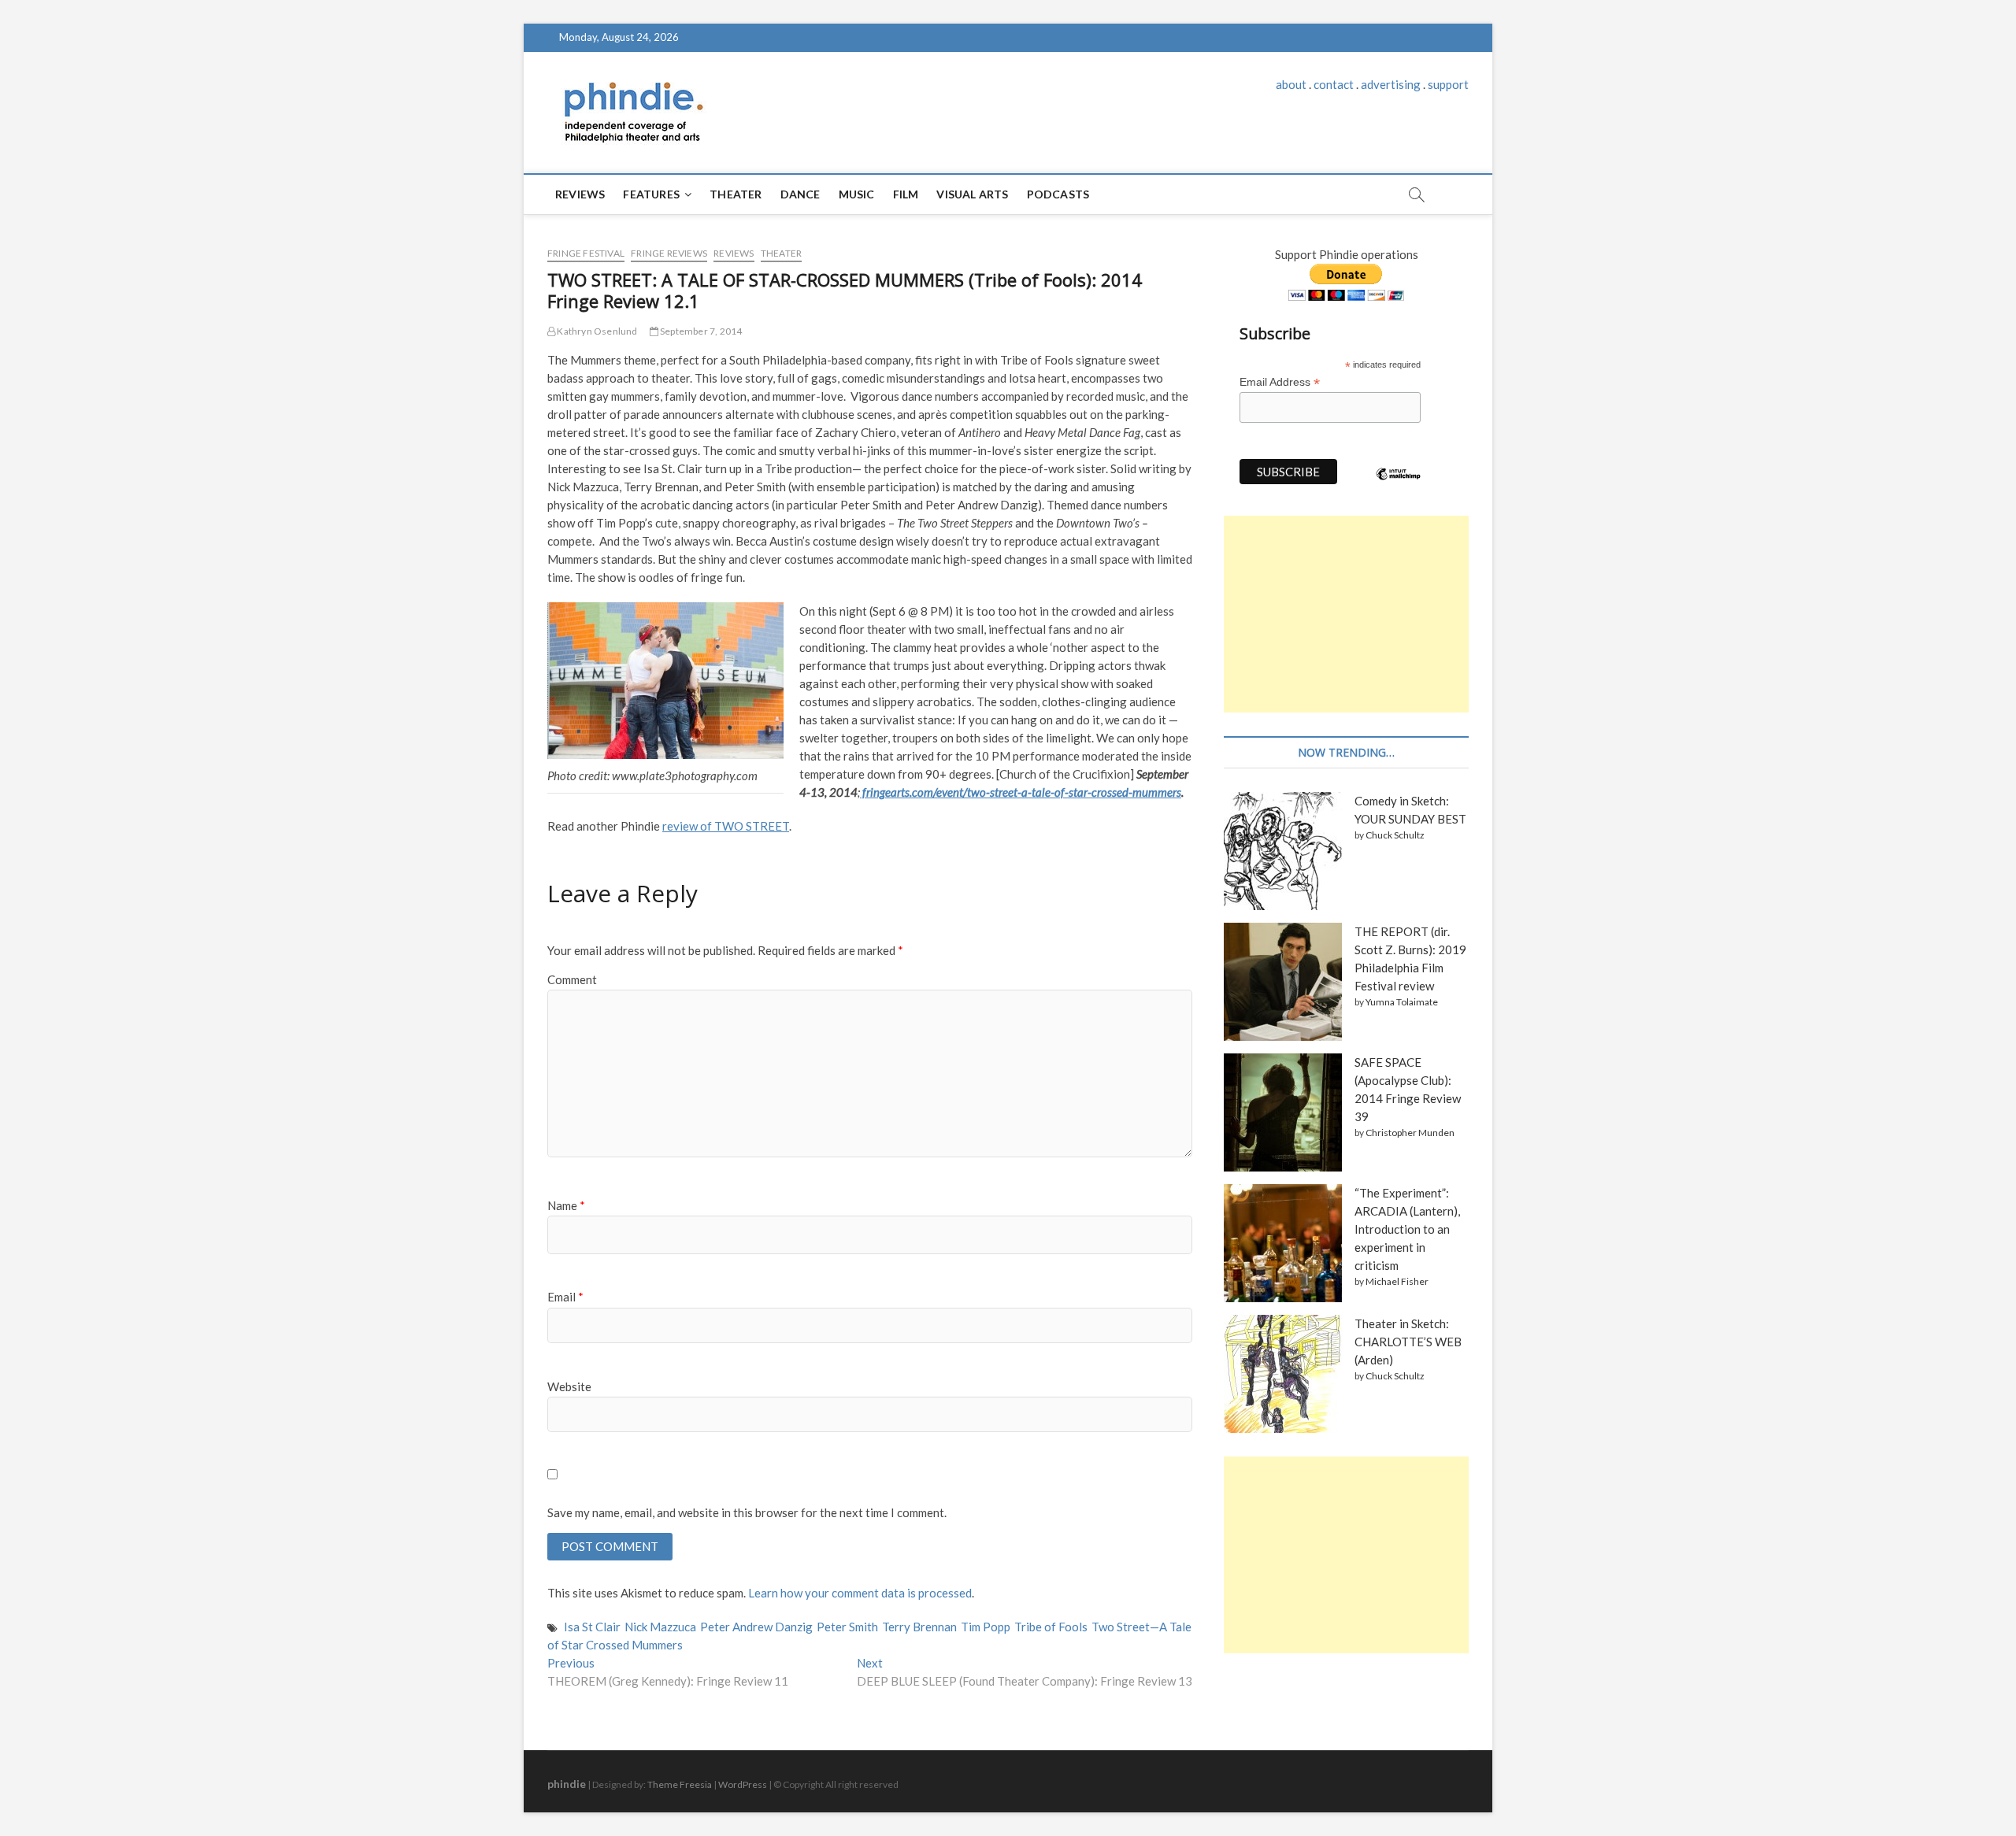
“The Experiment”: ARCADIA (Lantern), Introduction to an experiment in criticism (1407, 1229)
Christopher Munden (1410, 1133)
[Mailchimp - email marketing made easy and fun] (1399, 486)
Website (569, 1386)
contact (1334, 84)
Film (906, 194)
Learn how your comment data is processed (860, 1593)
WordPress (743, 1784)
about (1291, 84)
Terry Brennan (919, 1627)
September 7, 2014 (700, 331)
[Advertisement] (1346, 614)
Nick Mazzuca (660, 1627)
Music (857, 194)
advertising (1391, 84)
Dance (800, 194)
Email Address (1280, 382)
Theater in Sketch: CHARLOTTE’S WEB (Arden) (1408, 1342)
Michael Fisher (1397, 1281)
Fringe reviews (669, 253)
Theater (736, 194)
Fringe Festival (586, 253)
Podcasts (1058, 194)
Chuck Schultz (1395, 835)
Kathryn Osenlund (596, 331)
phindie (567, 1784)
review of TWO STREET (726, 826)
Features (651, 194)
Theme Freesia (680, 1784)
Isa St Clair (592, 1627)
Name (566, 1205)
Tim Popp (986, 1627)
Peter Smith (847, 1627)
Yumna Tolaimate (1402, 1002)
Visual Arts (972, 194)
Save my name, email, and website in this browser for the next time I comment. (747, 1512)
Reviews (580, 194)
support (1448, 84)
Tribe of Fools (1051, 1627)
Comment (572, 979)
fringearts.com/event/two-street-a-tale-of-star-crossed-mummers (1021, 792)
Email (565, 1297)
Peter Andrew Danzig (756, 1627)
